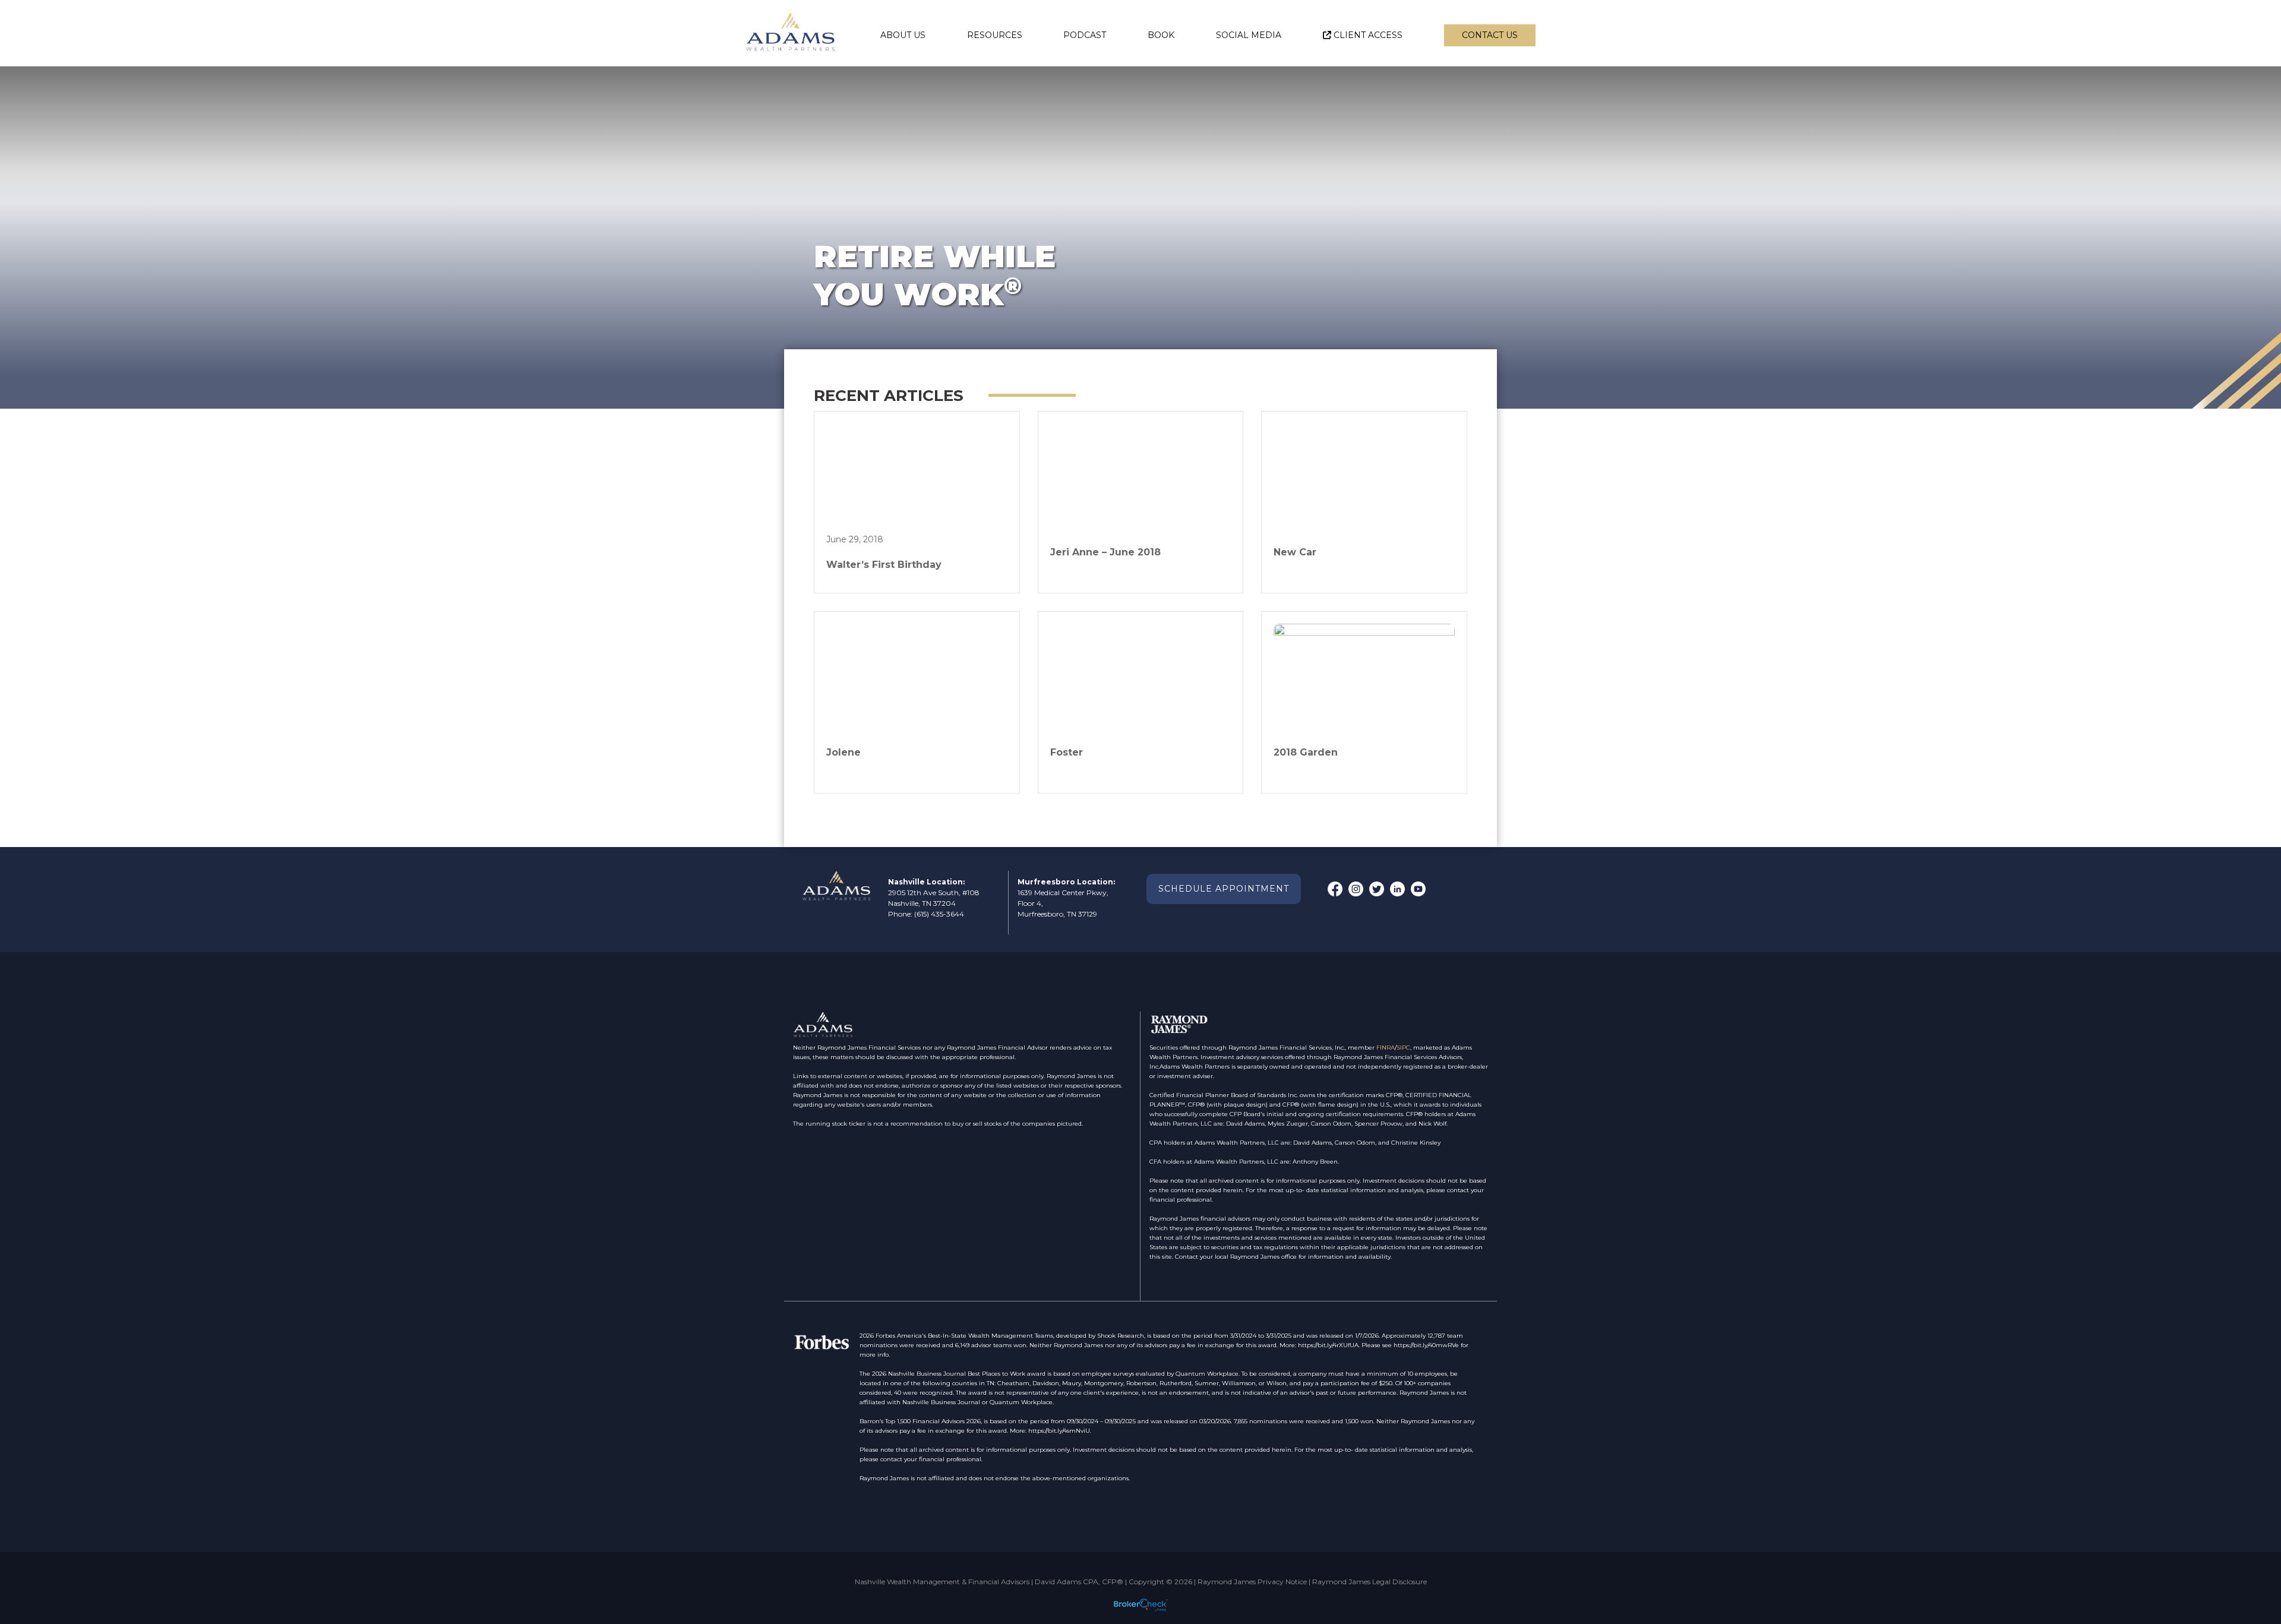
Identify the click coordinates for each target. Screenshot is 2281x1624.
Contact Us (1490, 35)
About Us (903, 35)
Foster (1067, 752)
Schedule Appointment (1224, 889)
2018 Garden (1306, 752)
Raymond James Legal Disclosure (1369, 1582)
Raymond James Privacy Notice (1252, 1582)
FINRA (1386, 1048)
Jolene (843, 752)
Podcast (1085, 35)
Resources (995, 35)
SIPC (1403, 1048)
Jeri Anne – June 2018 (1105, 552)
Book (1161, 35)
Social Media (1249, 35)
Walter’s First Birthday (884, 565)
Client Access (1368, 35)
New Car (1295, 552)
